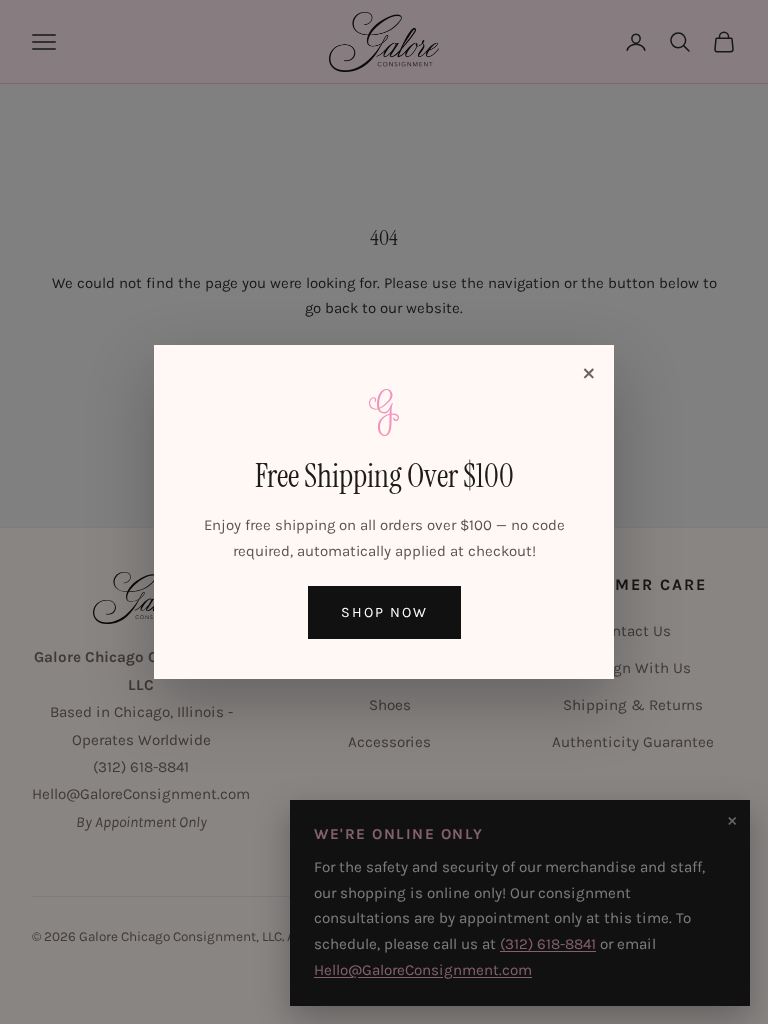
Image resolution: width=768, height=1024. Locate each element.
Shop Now (384, 612)
